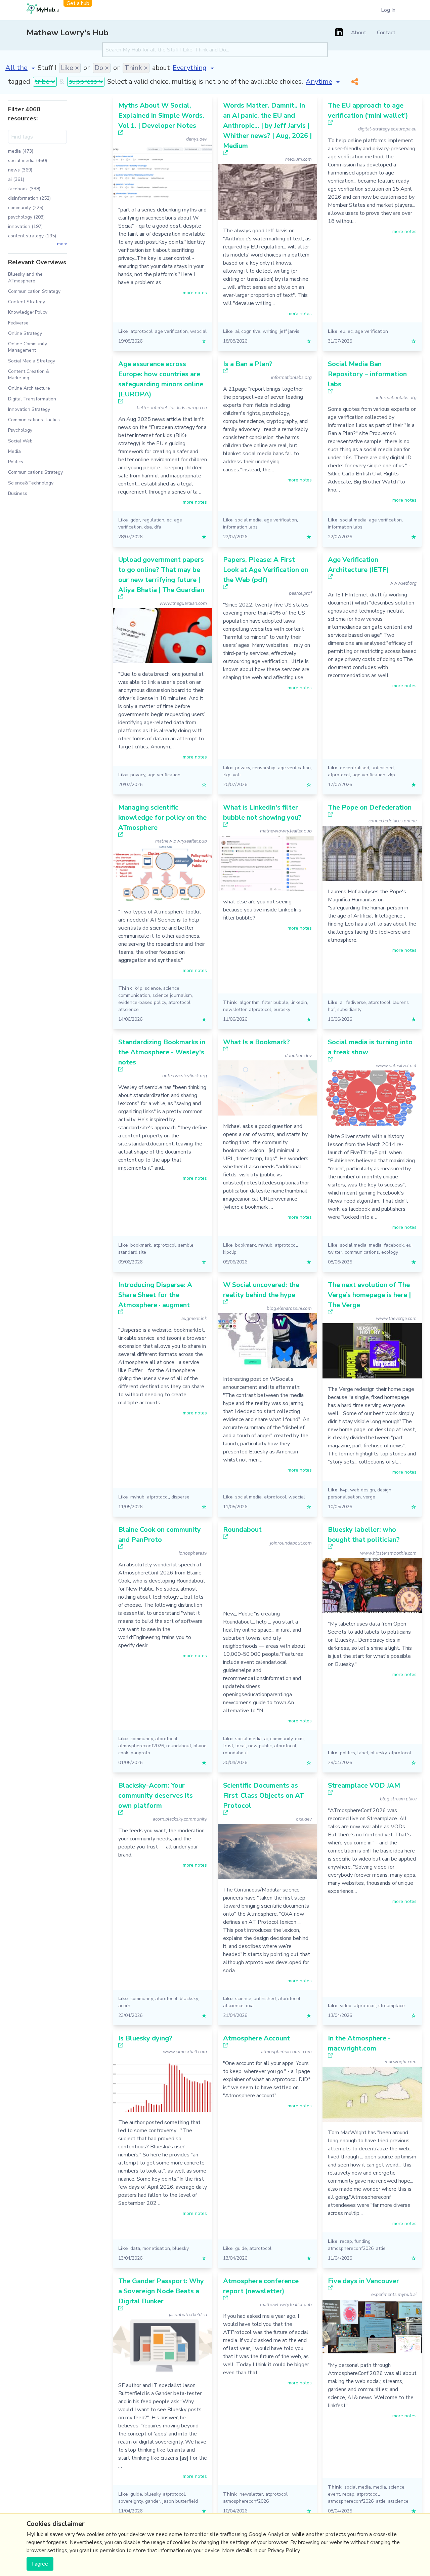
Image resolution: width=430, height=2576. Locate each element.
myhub (265, 1245)
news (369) (20, 170)
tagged (19, 82)
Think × (136, 68)
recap (346, 2241)
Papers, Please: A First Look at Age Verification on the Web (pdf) (266, 570)
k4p (139, 988)
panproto (140, 1753)
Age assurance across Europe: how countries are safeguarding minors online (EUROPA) (161, 379)
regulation (153, 520)
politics (348, 1753)
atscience (128, 1009)
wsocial (198, 331)
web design (362, 1490)
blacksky (189, 1999)
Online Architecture (29, 388)
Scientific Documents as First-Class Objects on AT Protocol (264, 1796)
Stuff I (47, 68)
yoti (237, 775)
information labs (240, 527)
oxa (250, 2006)
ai (237, 331)
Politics (16, 462)
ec (350, 331)
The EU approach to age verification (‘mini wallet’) (368, 110)
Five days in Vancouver (363, 2281)
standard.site (132, 1252)
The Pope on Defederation (370, 807)
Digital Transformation (32, 399)
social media (248, 520)
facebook (394, 1245)
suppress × (86, 82)
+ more (60, 244)
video (346, 2006)
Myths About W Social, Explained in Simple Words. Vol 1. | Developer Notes (161, 115)
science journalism (172, 995)
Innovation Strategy (29, 409)
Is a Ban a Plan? (248, 364)
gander (153, 2501)
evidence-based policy (142, 1002)
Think (125, 988)
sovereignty (131, 2501)
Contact (386, 33)
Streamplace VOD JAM (364, 1785)
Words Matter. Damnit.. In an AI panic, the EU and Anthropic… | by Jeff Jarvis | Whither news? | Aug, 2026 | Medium (267, 126)
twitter (335, 1252)
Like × (70, 68)
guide (241, 2248)
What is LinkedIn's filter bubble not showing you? (262, 812)
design (384, 1490)
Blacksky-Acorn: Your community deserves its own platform (156, 1796)
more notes (195, 293)
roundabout (179, 1746)
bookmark (141, 1245)
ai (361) (16, 179)
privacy (138, 775)
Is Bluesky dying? (145, 2038)
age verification (171, 331)
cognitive (251, 331)
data (135, 2248)
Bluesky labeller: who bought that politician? (364, 1535)
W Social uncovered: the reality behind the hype (261, 1290)
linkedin (299, 1002)
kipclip (230, 1252)
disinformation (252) (29, 198)
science (153, 988)
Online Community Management (28, 347)
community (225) (26, 208)
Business (18, 493)
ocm (299, 1739)
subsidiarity (349, 1009)
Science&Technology (31, 483)
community (142, 1739)
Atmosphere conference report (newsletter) (261, 2286)
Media (14, 451)
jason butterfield (180, 2501)
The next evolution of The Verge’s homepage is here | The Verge (369, 1295)
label (363, 1753)
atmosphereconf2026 (141, 1746)
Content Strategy (27, 302)
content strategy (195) (32, 236)
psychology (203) (26, 217)
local (241, 1746)
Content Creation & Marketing (29, 375)
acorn (124, 2006)
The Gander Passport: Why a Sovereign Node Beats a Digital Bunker (161, 2291)
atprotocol (141, 331)
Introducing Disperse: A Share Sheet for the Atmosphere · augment (155, 1295)
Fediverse (18, 323)
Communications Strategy (35, 472)
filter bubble (275, 1002)
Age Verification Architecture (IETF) (358, 565)
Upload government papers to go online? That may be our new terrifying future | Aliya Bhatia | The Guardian (161, 575)
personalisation (344, 1497)
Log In (388, 10)
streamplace (392, 2006)
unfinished (383, 768)
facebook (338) (24, 189)
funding (362, 2241)
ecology (390, 1252)
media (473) (21, 151)
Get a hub (78, 3)
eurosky (282, 1009)
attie (381, 2248)
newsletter (235, 1009)
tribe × (45, 82)
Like (123, 331)
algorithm (250, 1002)
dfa (158, 527)
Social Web (20, 441)
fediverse (356, 1002)
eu (343, 331)
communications (362, 1252)
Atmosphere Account (256, 2038)
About (359, 33)
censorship (264, 768)
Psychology (20, 430)
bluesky (379, 1753)
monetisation (156, 2248)
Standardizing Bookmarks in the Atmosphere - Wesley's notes (162, 1052)
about (161, 68)
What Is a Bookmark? (256, 1042)
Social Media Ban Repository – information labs (367, 374)
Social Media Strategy (32, 361)
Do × (102, 68)
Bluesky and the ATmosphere (25, 277)
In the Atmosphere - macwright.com (359, 2043)
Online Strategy (25, 333)
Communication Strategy (34, 291)
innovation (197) (25, 226)
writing (270, 331)
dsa (148, 527)
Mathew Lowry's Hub (68, 33)
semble (186, 1245)
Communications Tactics (34, 420)
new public (260, 1746)
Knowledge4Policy (28, 312)
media (375, 1245)
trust (228, 1746)
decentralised (355, 768)
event (334, 2494)
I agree (40, 2564)
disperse (180, 1497)
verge (369, 1497)
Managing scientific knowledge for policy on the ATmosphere (162, 817)
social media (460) (28, 161)
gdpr (135, 520)
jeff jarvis (290, 331)
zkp (227, 775)
